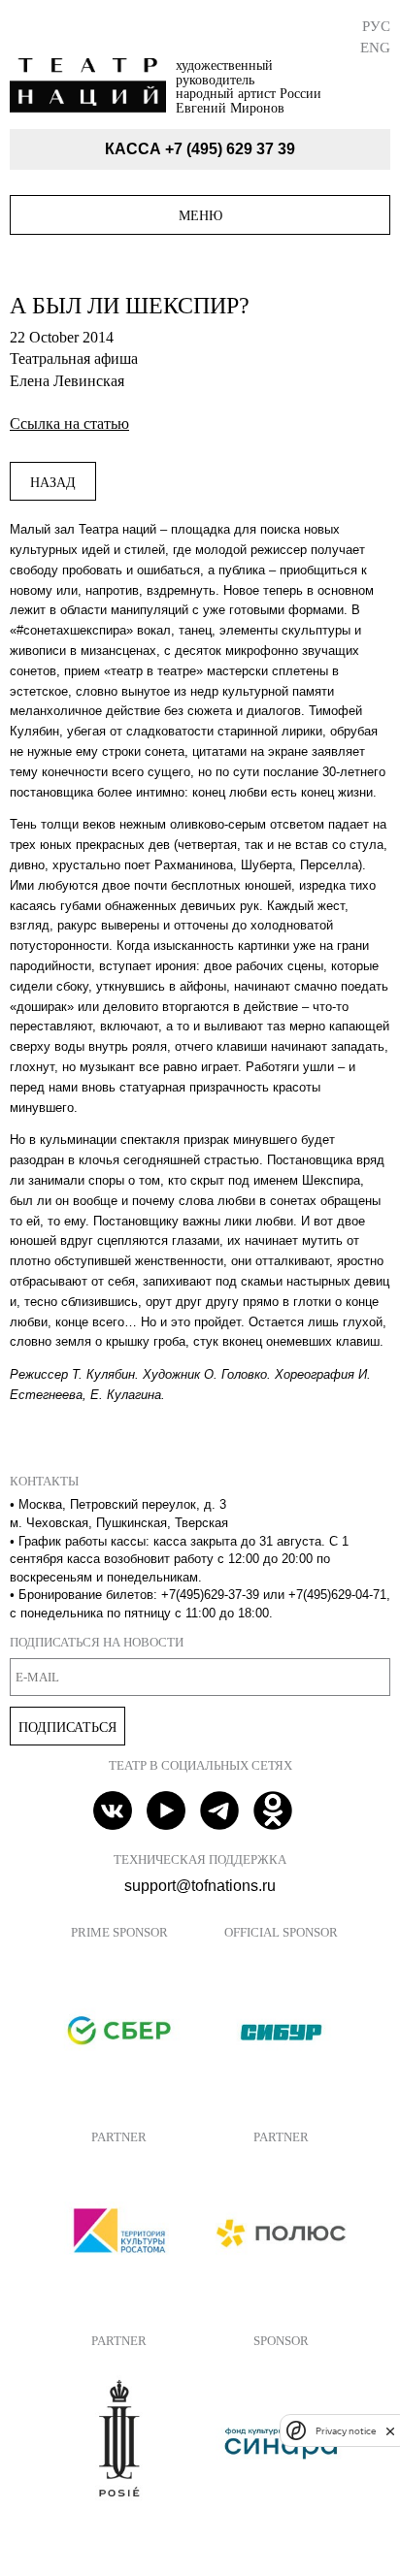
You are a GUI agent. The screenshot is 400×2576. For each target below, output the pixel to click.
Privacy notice (346, 2431)
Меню (200, 215)
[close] (390, 2431)
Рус (376, 26)
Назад (53, 482)
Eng (375, 47)
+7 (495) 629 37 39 (230, 149)
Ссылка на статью (69, 424)
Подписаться (67, 1727)
